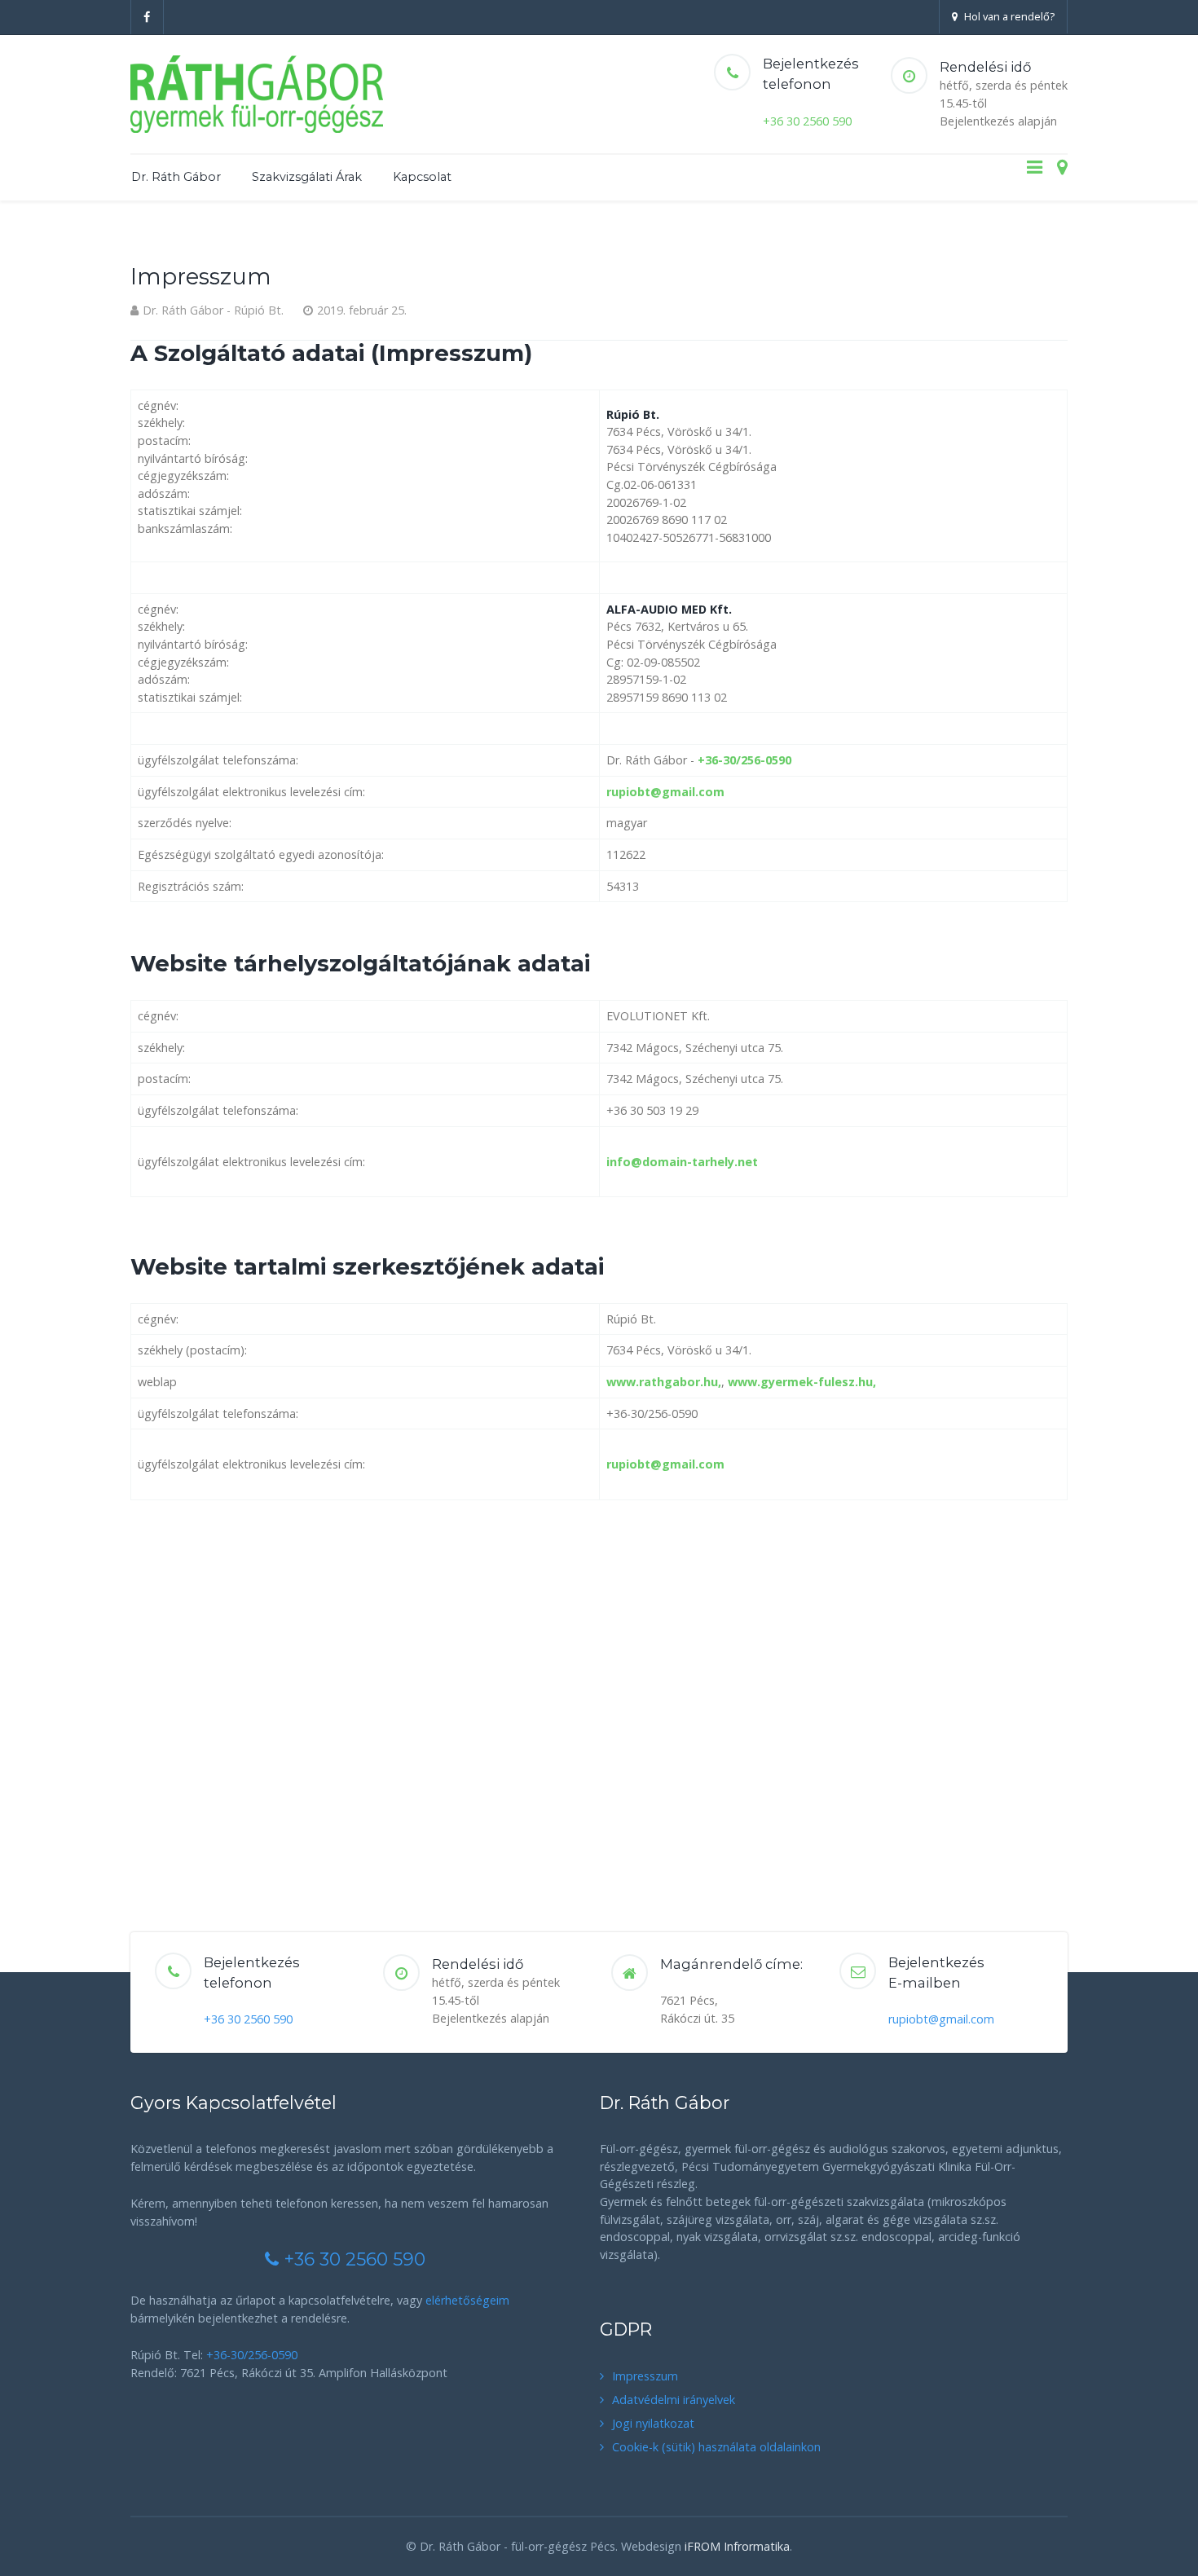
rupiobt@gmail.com (665, 792)
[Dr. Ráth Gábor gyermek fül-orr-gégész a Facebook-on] (147, 17)
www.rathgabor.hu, (664, 1382)
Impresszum (645, 2376)
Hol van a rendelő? (1009, 16)
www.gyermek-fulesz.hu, (802, 1382)
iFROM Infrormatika (737, 2546)
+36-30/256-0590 (744, 760)
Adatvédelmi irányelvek (674, 2400)
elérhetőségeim (467, 2300)
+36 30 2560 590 (807, 121)
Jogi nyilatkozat (653, 2423)
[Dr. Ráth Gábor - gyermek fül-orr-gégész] (257, 94)
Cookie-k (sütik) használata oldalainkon (716, 2447)
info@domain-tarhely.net (682, 1162)
